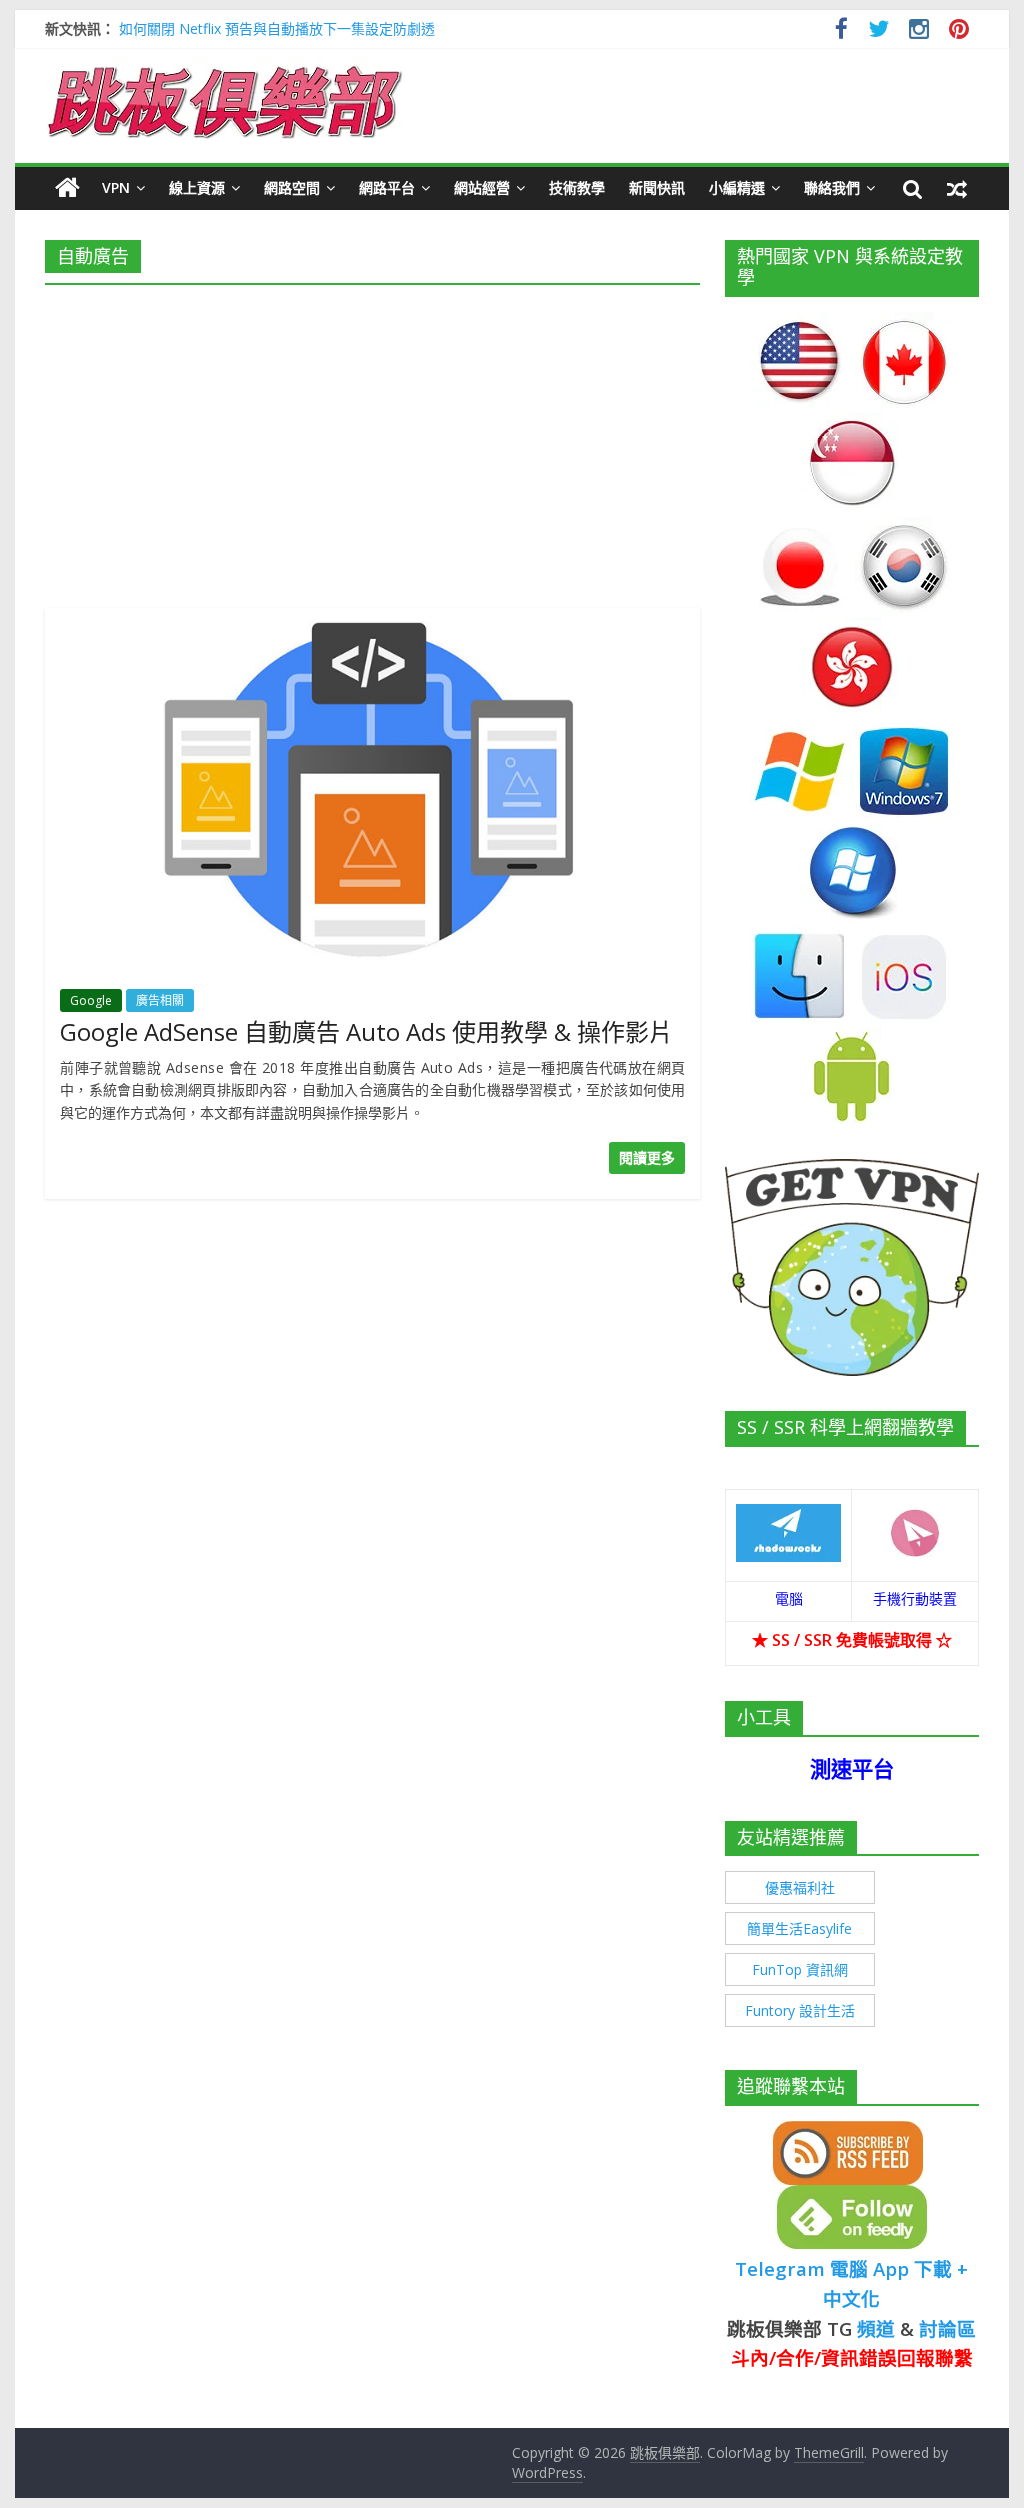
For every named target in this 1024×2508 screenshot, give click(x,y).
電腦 (789, 1598)
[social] (841, 31)
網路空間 (292, 187)
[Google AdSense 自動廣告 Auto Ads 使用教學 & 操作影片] (372, 620)
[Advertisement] (372, 440)
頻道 (876, 2328)
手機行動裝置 (915, 1598)
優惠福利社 (800, 1887)
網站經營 (482, 187)
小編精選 (737, 187)
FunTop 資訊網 (800, 1969)
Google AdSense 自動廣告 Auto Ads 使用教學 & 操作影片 (366, 1031)
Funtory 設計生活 (800, 2010)
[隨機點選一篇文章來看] (957, 188)
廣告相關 (160, 1000)
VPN (116, 187)
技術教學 (577, 187)
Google (91, 1000)
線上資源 (197, 187)
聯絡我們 (832, 187)
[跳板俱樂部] (225, 70)
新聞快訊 (657, 187)
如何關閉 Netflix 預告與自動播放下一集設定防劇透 (277, 28)
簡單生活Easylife (799, 1928)
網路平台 (387, 187)
